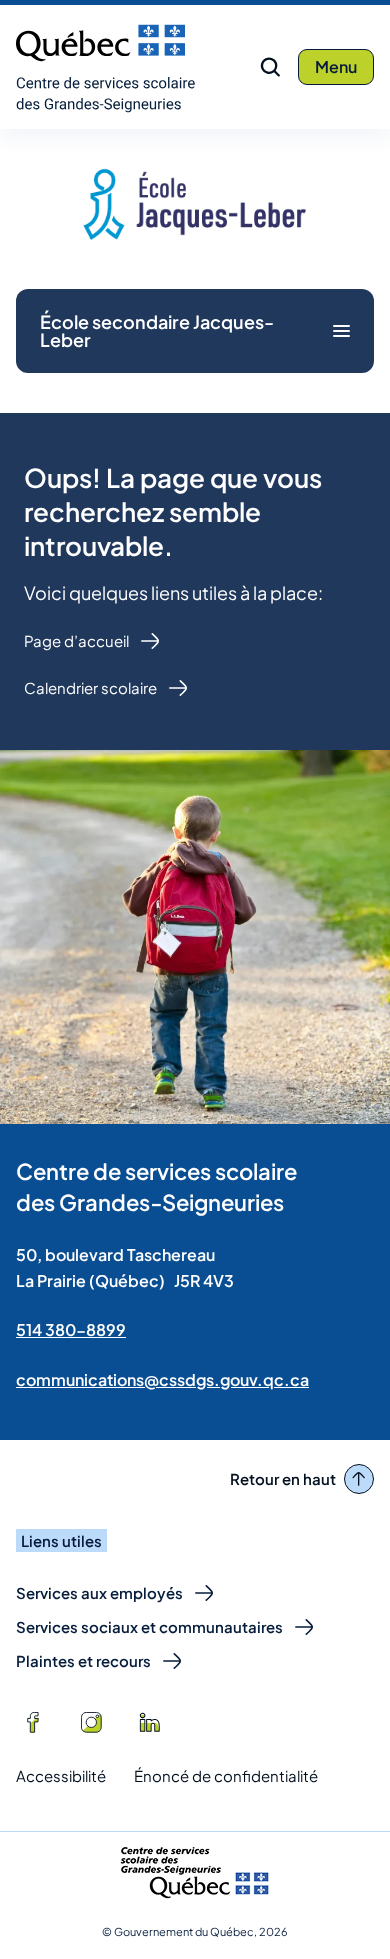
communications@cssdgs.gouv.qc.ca (162, 1379)
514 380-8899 (71, 1329)
